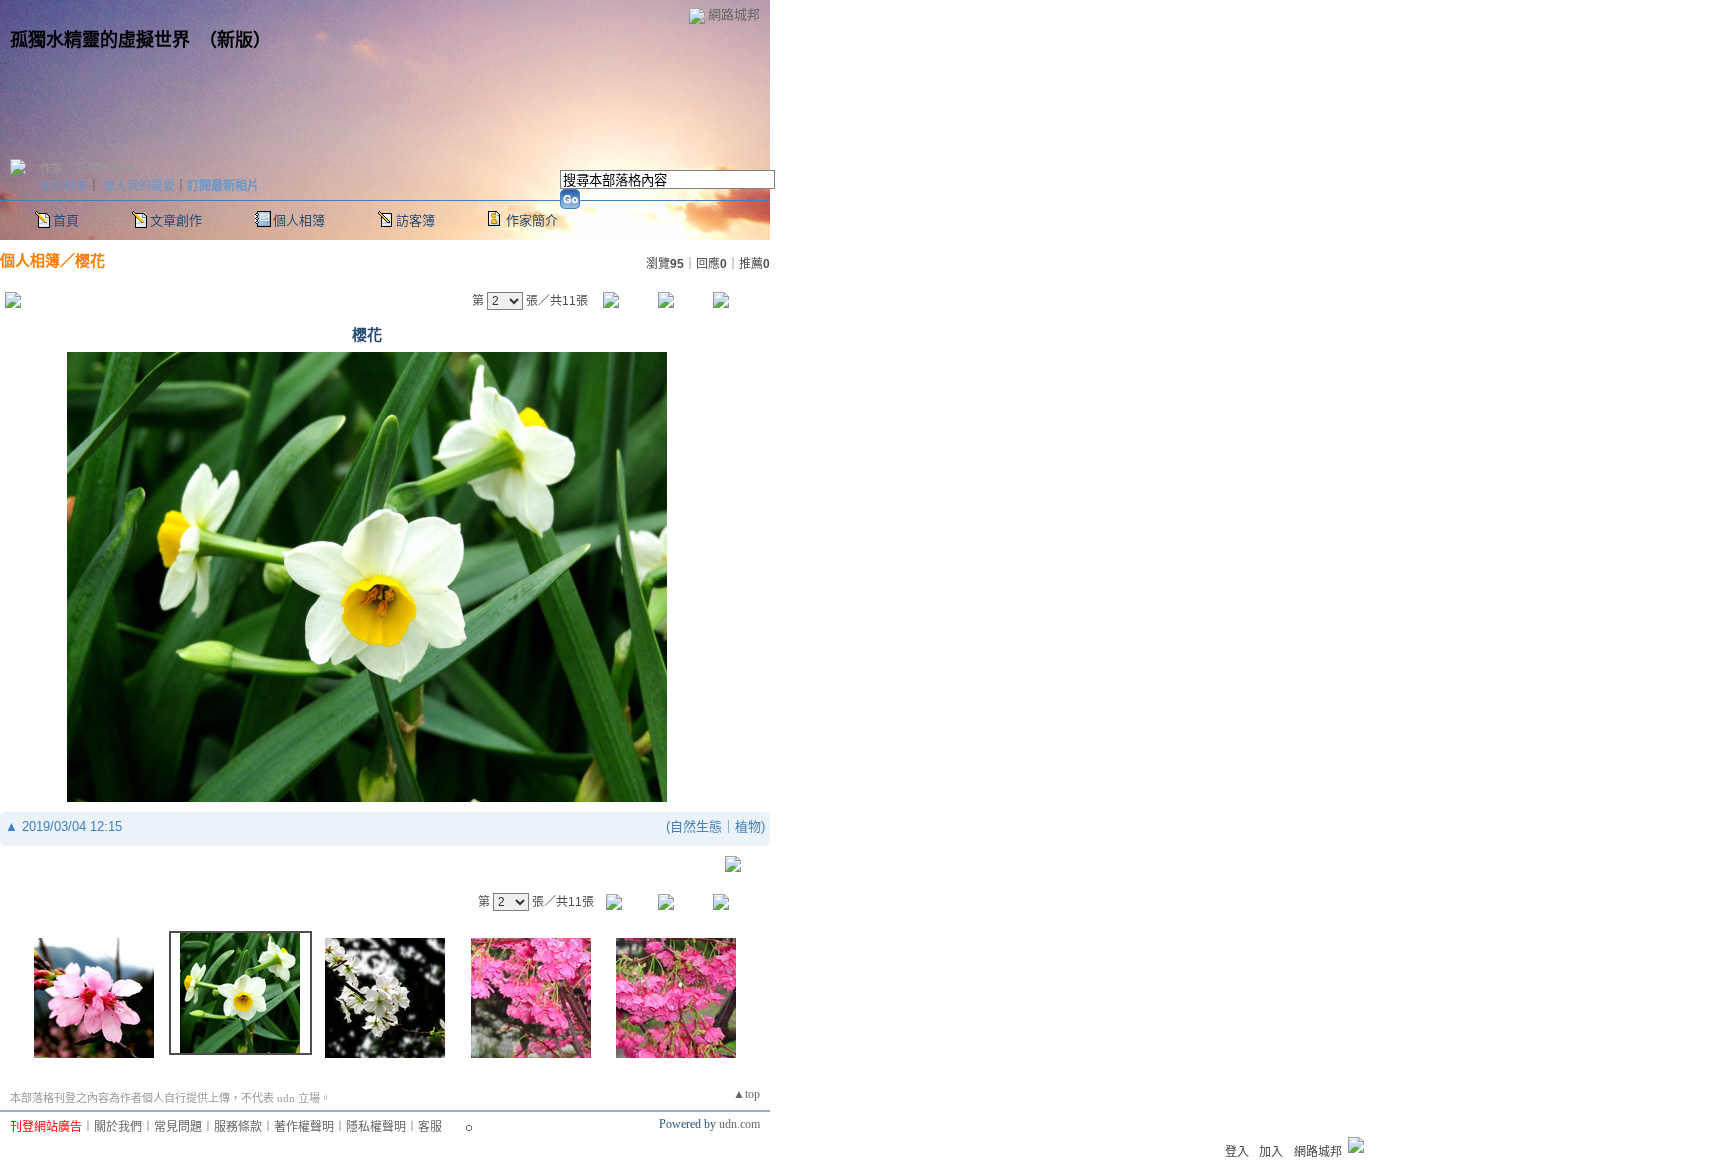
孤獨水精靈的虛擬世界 (100, 40)
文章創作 (176, 220)
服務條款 (238, 1127)
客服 (430, 1127)
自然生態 (696, 826)
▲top (746, 1094)
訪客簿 (415, 220)
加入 (1271, 1152)
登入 (1237, 1152)
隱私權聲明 (376, 1127)
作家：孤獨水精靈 (88, 169)
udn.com (739, 1124)
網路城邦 (734, 14)
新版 (235, 40)
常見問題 (178, 1127)
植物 (748, 826)
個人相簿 (299, 220)
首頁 (66, 220)
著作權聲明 (304, 1127)
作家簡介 (532, 220)
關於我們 (118, 1127)
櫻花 (90, 260)
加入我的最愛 (139, 186)
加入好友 (64, 186)
